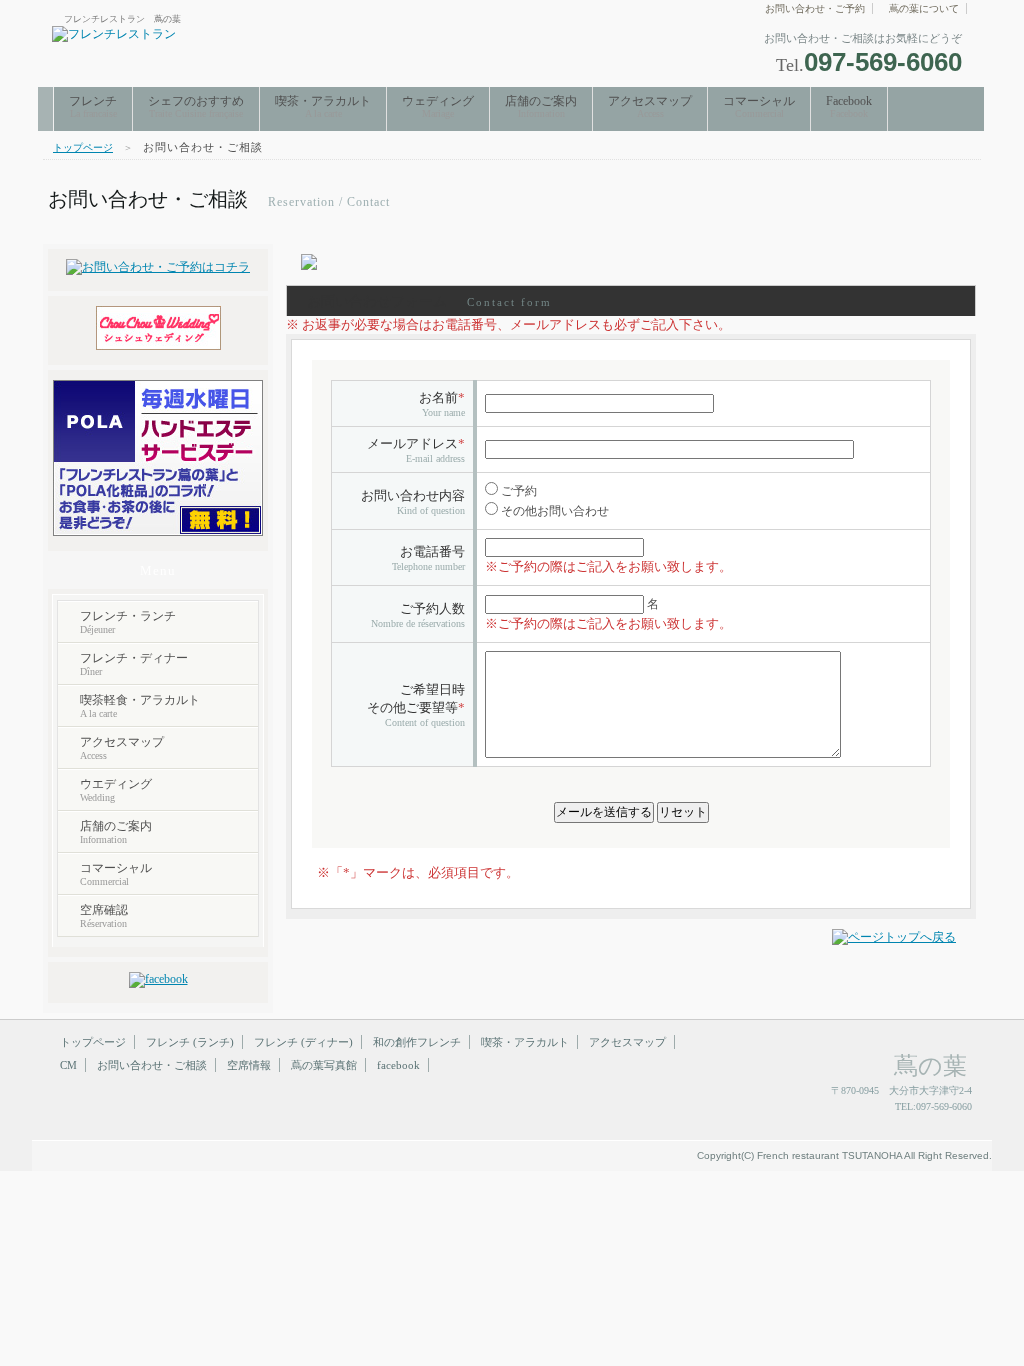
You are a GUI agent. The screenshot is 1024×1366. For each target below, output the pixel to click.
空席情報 (249, 1065)
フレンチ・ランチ (128, 622)
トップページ (83, 147)
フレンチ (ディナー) (303, 1042)
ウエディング (116, 790)
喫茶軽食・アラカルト (140, 706)
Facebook (849, 106)
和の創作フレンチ (417, 1042)
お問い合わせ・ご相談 (152, 1065)
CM (68, 1065)
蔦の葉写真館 (324, 1065)
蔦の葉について (924, 8)
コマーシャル (759, 106)
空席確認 (104, 916)
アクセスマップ (650, 106)
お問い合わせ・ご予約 (815, 8)
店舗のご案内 (541, 106)
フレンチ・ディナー (134, 664)
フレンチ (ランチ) (190, 1042)
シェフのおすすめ (196, 106)
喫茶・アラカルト (323, 106)
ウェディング (438, 106)
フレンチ (93, 106)
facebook (398, 1065)
